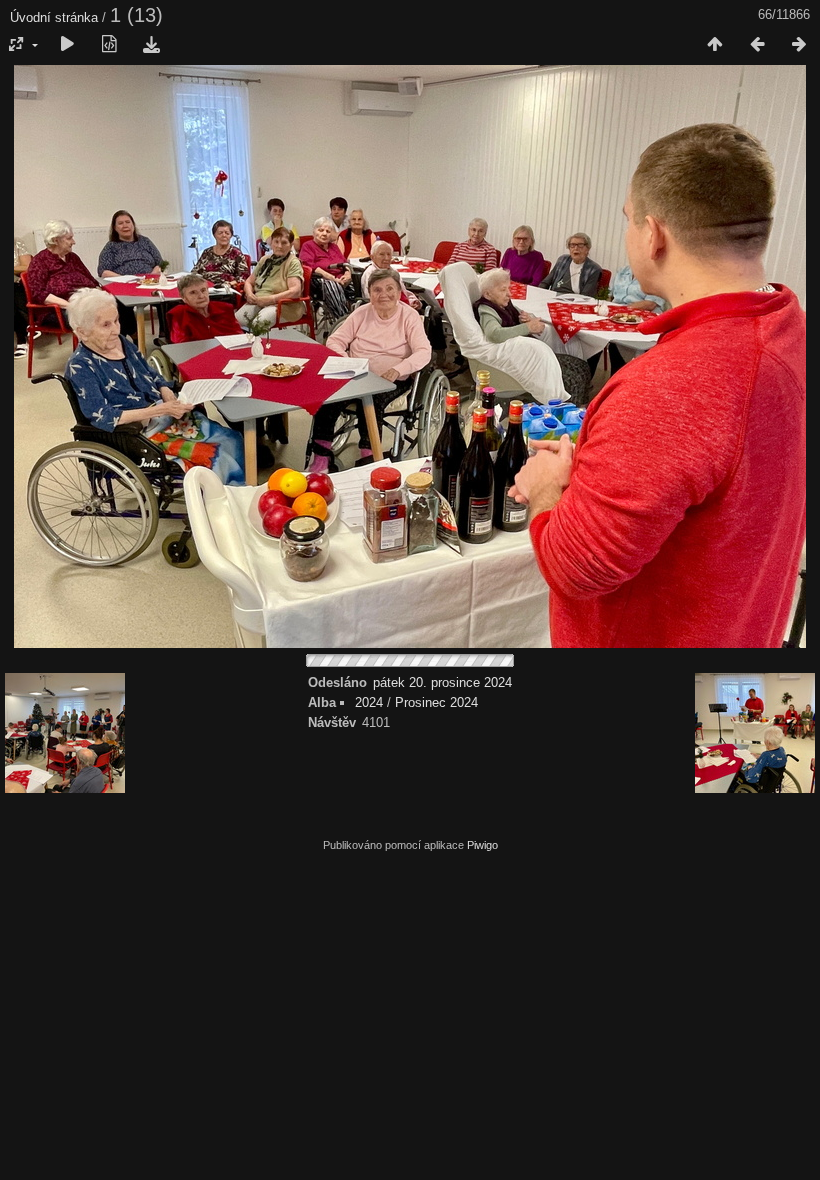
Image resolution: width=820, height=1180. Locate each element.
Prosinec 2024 (436, 702)
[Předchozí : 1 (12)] (757, 45)
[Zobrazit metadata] (109, 45)
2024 (369, 702)
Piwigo (482, 845)
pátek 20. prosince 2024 (442, 682)
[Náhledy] (715, 45)
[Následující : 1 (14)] (799, 45)
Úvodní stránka (54, 17)
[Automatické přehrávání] (67, 45)
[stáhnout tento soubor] (151, 45)
